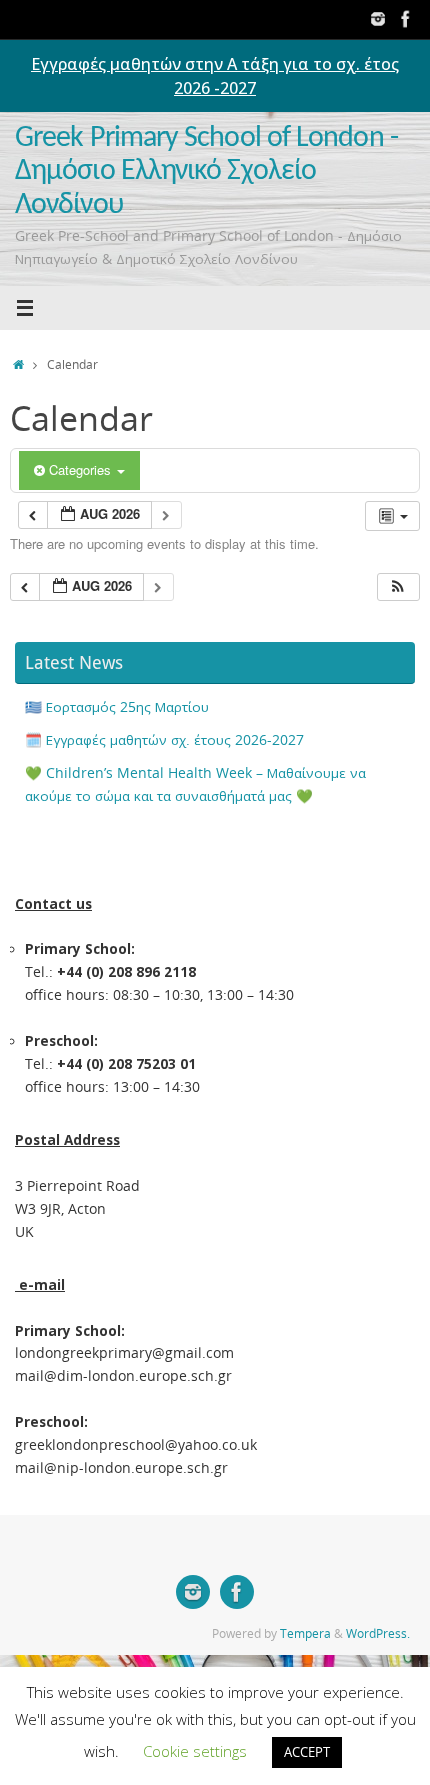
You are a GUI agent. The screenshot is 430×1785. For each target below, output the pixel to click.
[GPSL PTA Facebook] (406, 19)
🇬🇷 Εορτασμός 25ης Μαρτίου (117, 707)
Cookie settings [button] (195, 1751)
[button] (398, 587)
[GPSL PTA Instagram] (378, 19)
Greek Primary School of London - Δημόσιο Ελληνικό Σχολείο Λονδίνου (206, 172)
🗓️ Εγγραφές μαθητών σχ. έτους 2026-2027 (164, 740)
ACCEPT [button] (307, 1752)
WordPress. (378, 1633)
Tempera (305, 1633)
